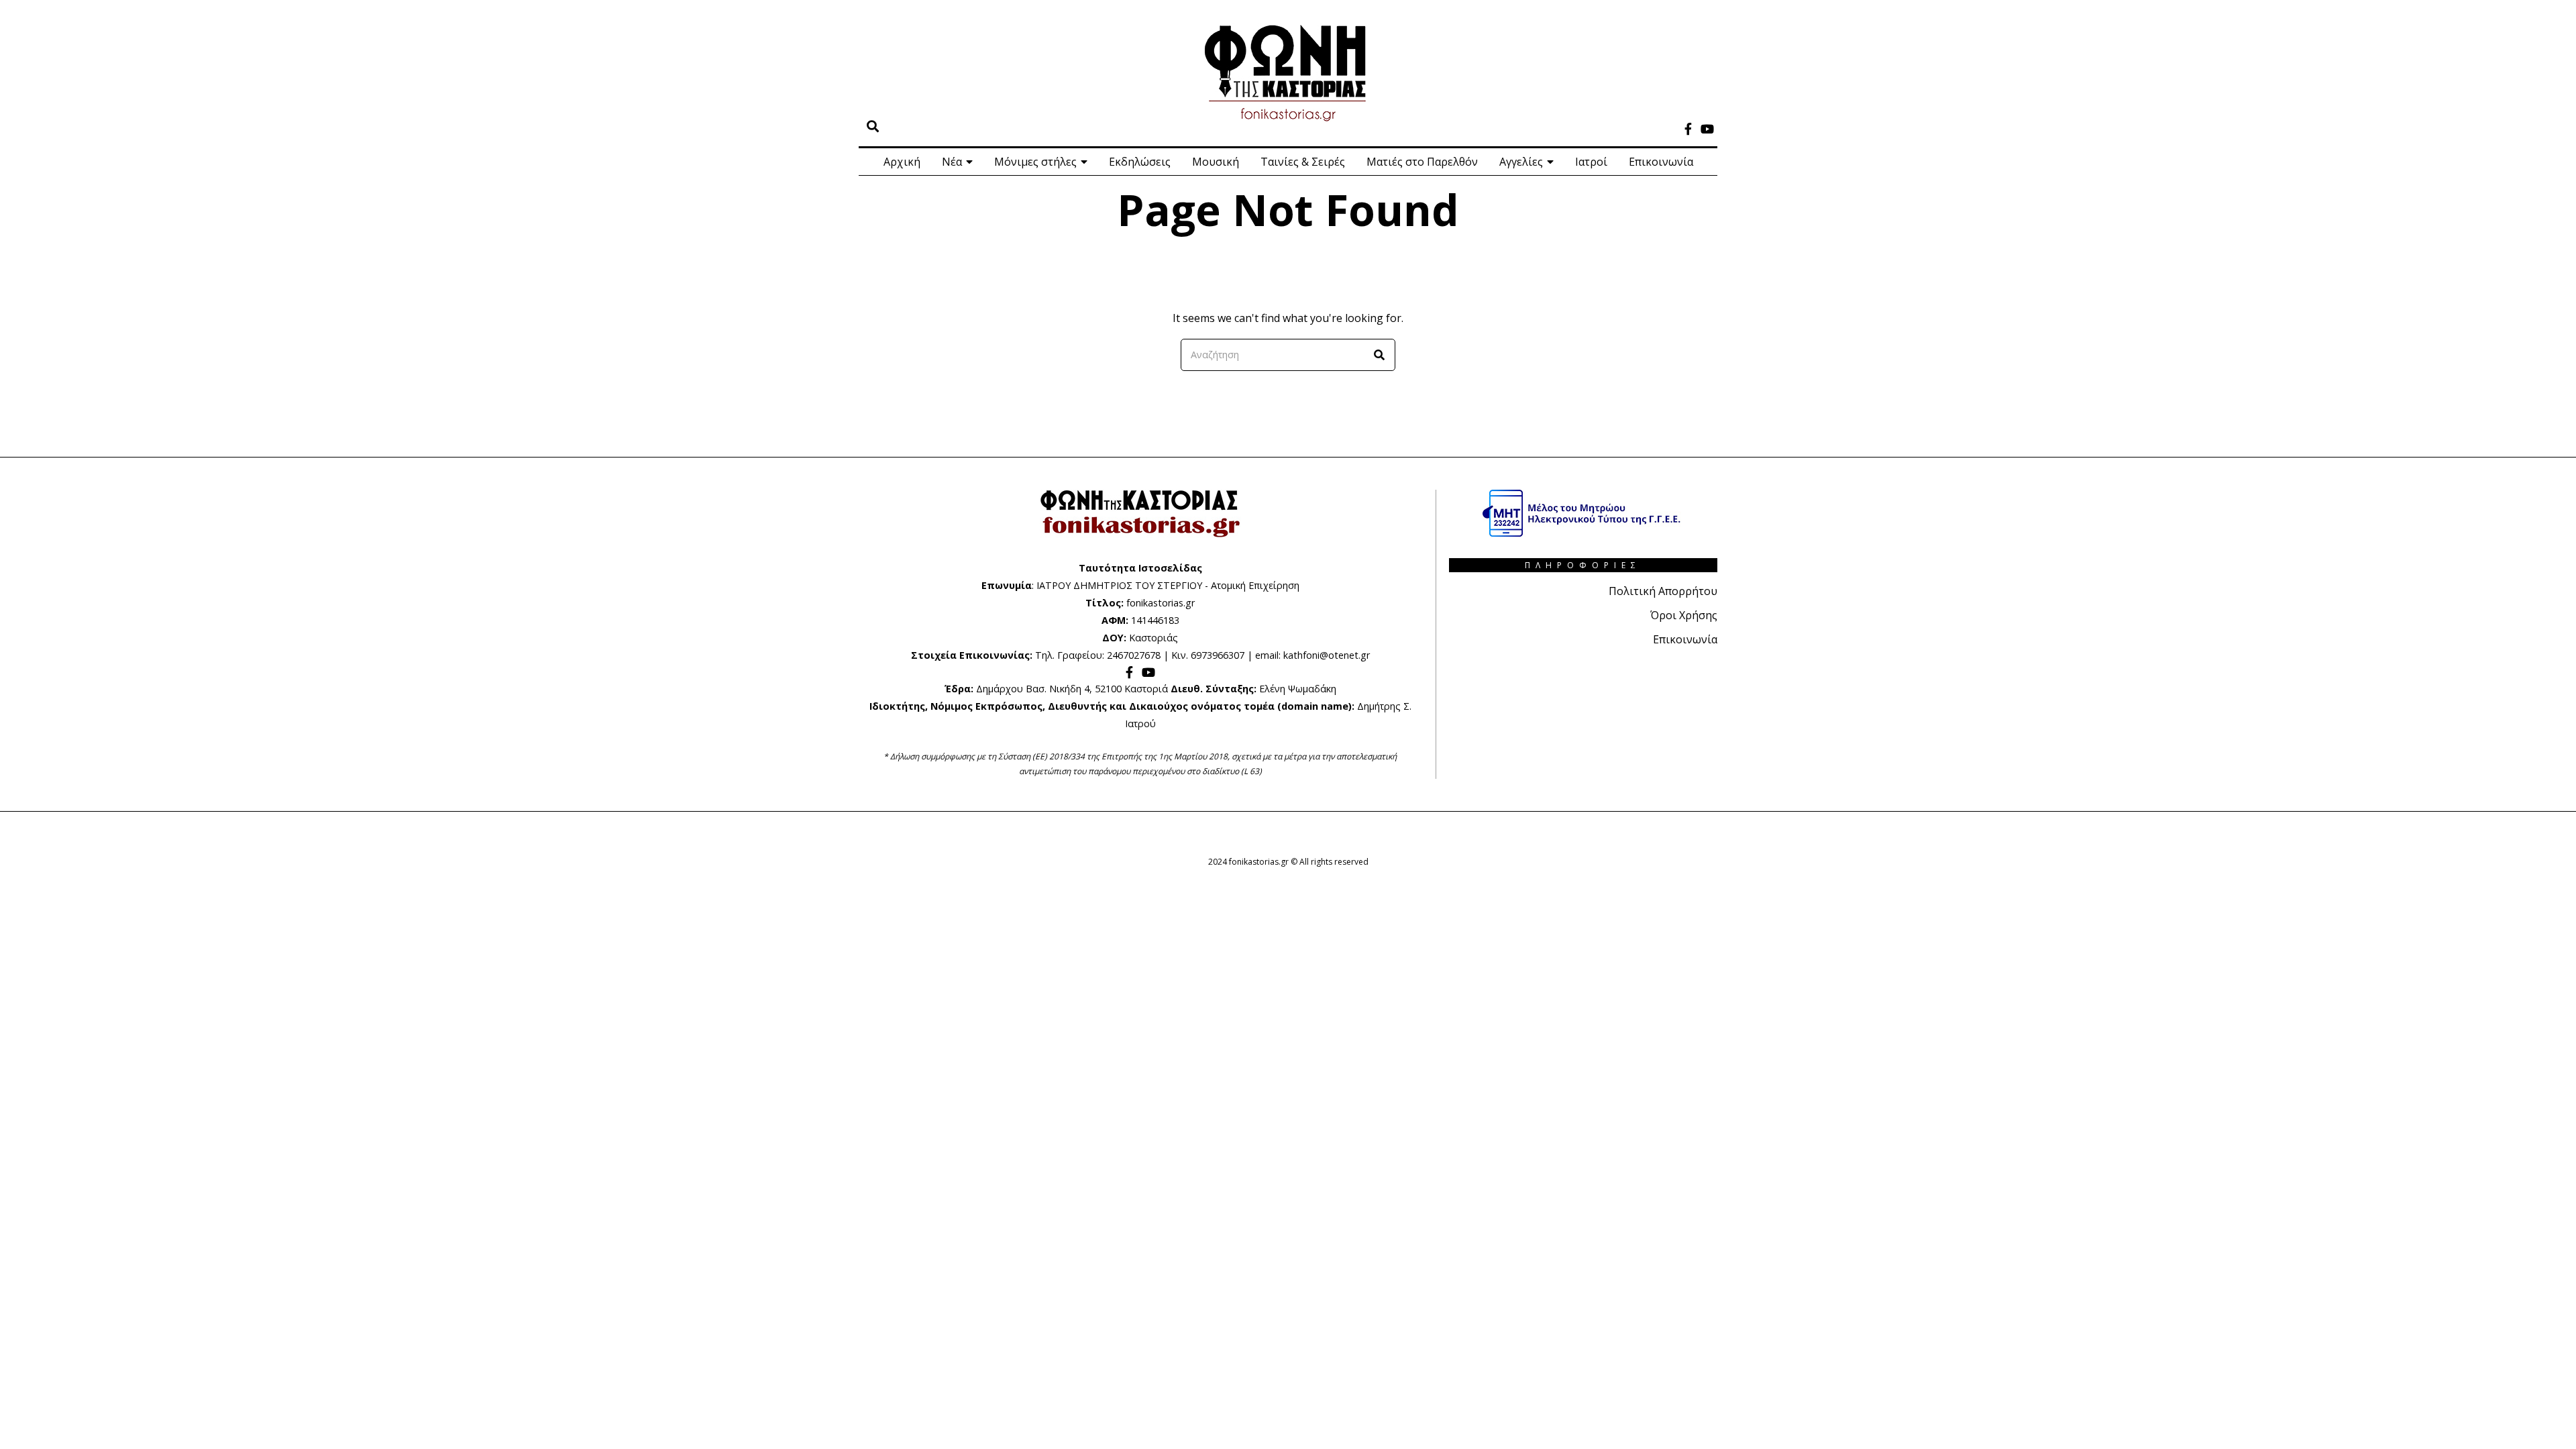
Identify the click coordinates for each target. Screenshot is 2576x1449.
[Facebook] (1688, 129)
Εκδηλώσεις (1140, 162)
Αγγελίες (1521, 162)
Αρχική (902, 162)
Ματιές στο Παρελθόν (1422, 162)
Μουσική (1216, 162)
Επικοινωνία (1661, 162)
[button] (1379, 355)
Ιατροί (1591, 162)
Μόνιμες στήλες (1035, 162)
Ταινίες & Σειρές (1303, 162)
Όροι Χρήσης (1684, 615)
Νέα (952, 162)
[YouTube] (1707, 129)
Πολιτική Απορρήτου (1663, 591)
